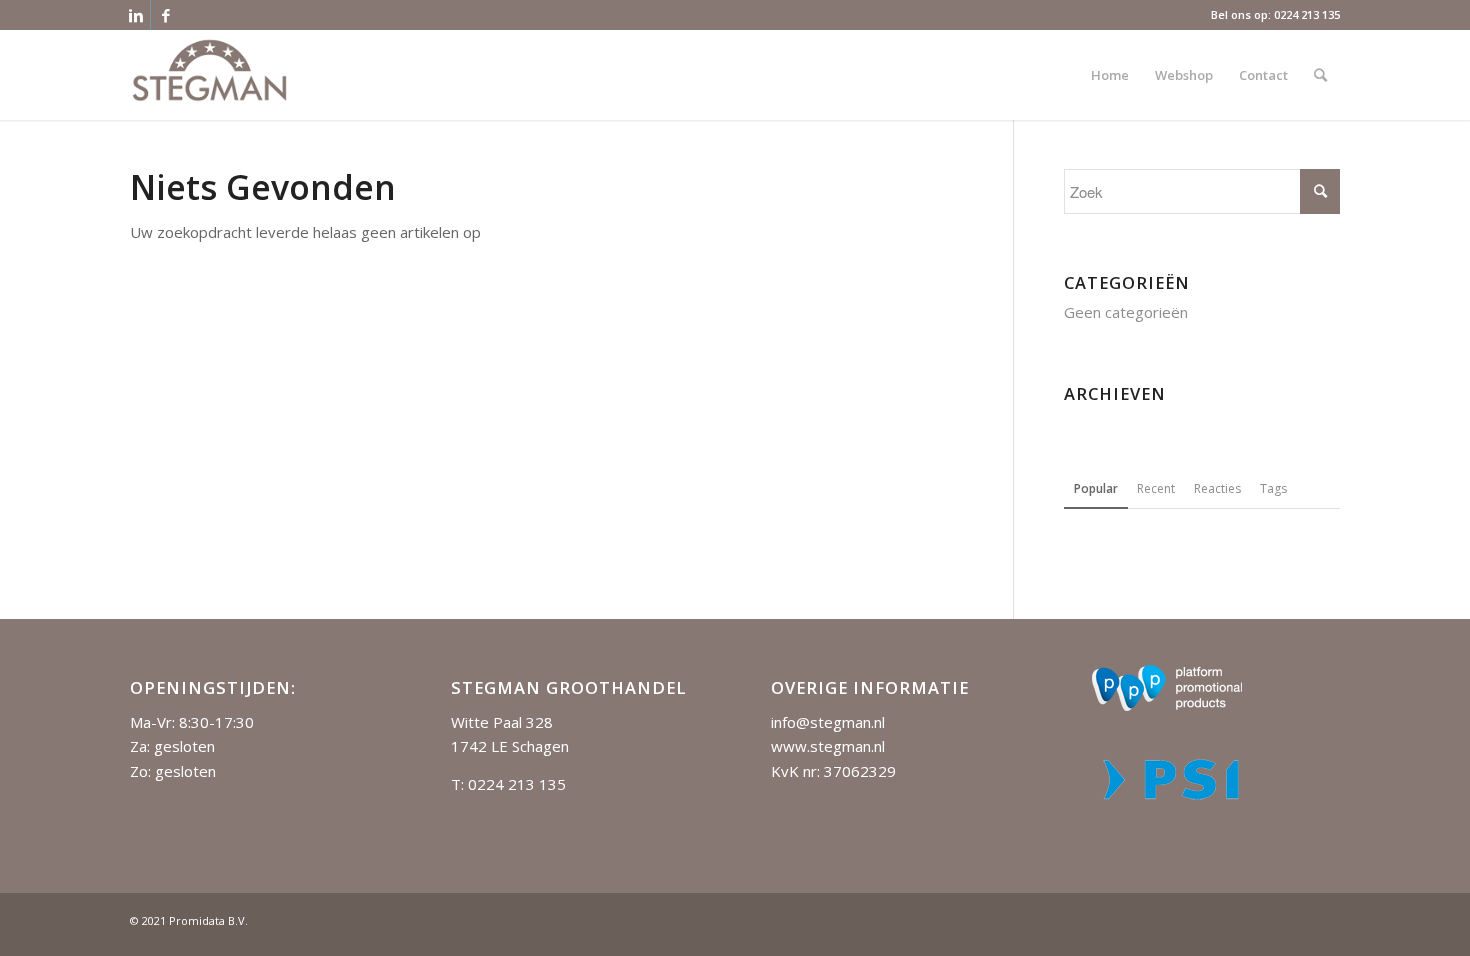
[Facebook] (166, 15)
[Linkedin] (135, 15)
